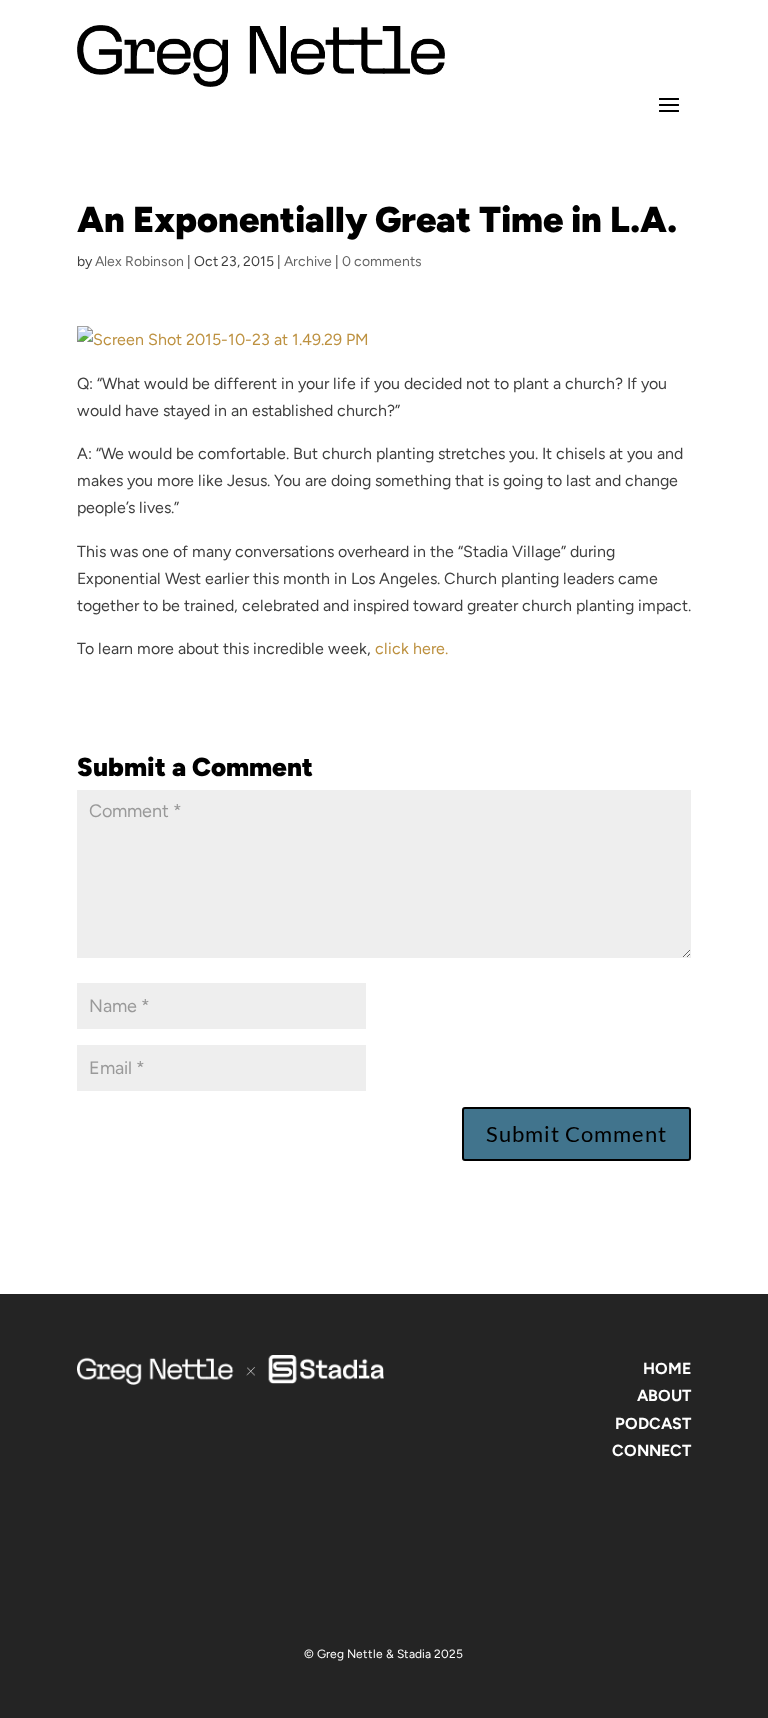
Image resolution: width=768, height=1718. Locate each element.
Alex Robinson (139, 261)
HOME (667, 1368)
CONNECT (651, 1450)
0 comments (382, 261)
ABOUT (664, 1395)
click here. (409, 648)
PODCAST (653, 1423)
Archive (308, 261)
